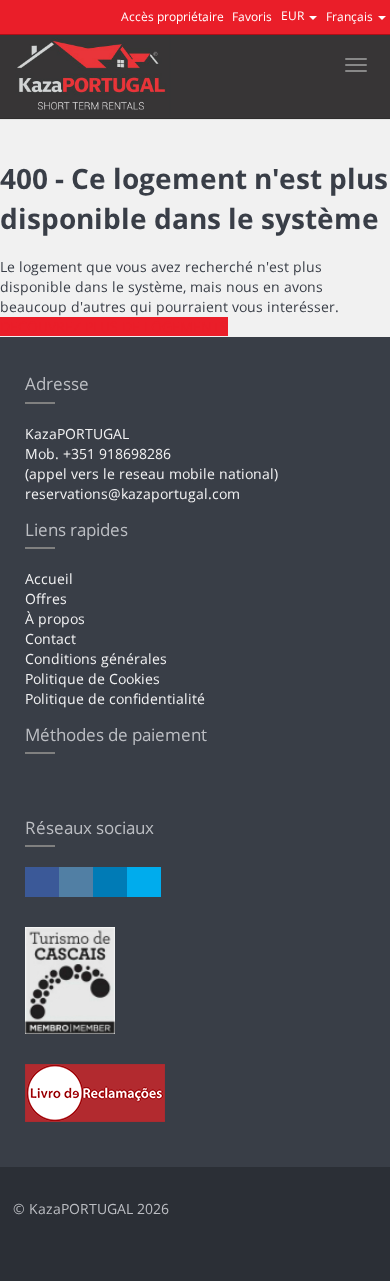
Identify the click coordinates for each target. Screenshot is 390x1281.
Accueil (49, 578)
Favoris (252, 16)
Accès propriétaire (172, 16)
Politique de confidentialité (115, 698)
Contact (50, 638)
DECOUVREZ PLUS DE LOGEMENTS (114, 326)
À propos (55, 618)
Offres (46, 598)
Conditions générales (96, 658)
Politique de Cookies (92, 678)
